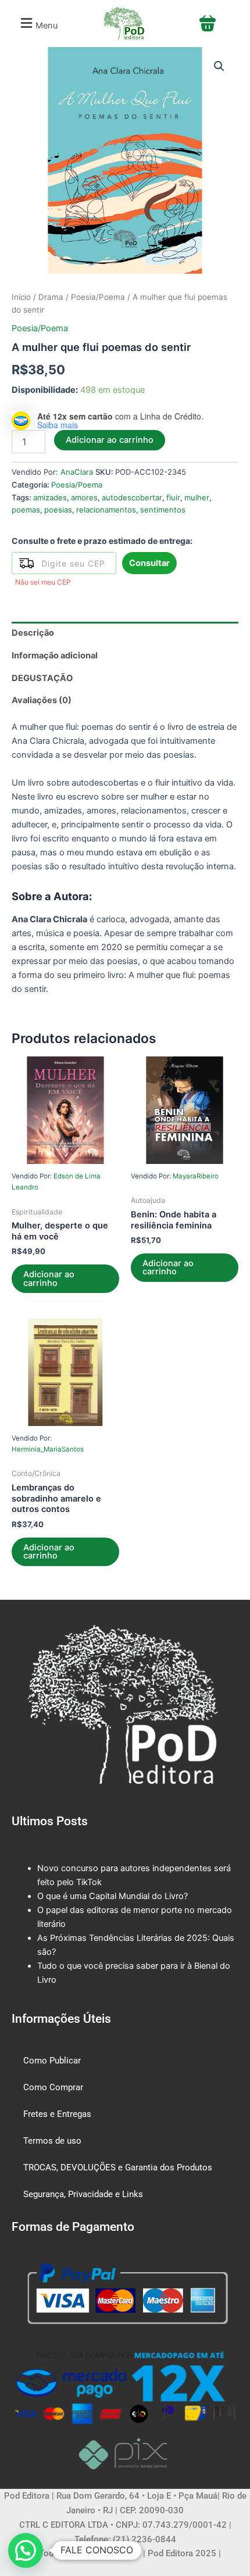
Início (21, 297)
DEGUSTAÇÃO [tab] (42, 678)
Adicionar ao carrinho (110, 440)
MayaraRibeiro (196, 1176)
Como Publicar (52, 2061)
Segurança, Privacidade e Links (83, 2194)
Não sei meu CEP (43, 582)
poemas (26, 510)
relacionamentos (106, 510)
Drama (51, 297)
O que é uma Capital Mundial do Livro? (112, 1896)
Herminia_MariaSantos (48, 1449)
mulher (197, 497)
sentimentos (163, 510)
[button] (37, 24)
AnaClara (77, 472)
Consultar (149, 563)
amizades (50, 497)
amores (84, 497)
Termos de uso (52, 2141)
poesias (58, 510)
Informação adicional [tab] (55, 655)
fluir (173, 497)
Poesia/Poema (98, 297)
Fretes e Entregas (57, 2114)
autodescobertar (132, 497)
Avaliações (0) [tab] (42, 700)
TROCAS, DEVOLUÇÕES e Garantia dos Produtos (118, 2167)
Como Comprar (53, 2087)
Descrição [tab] (33, 633)
